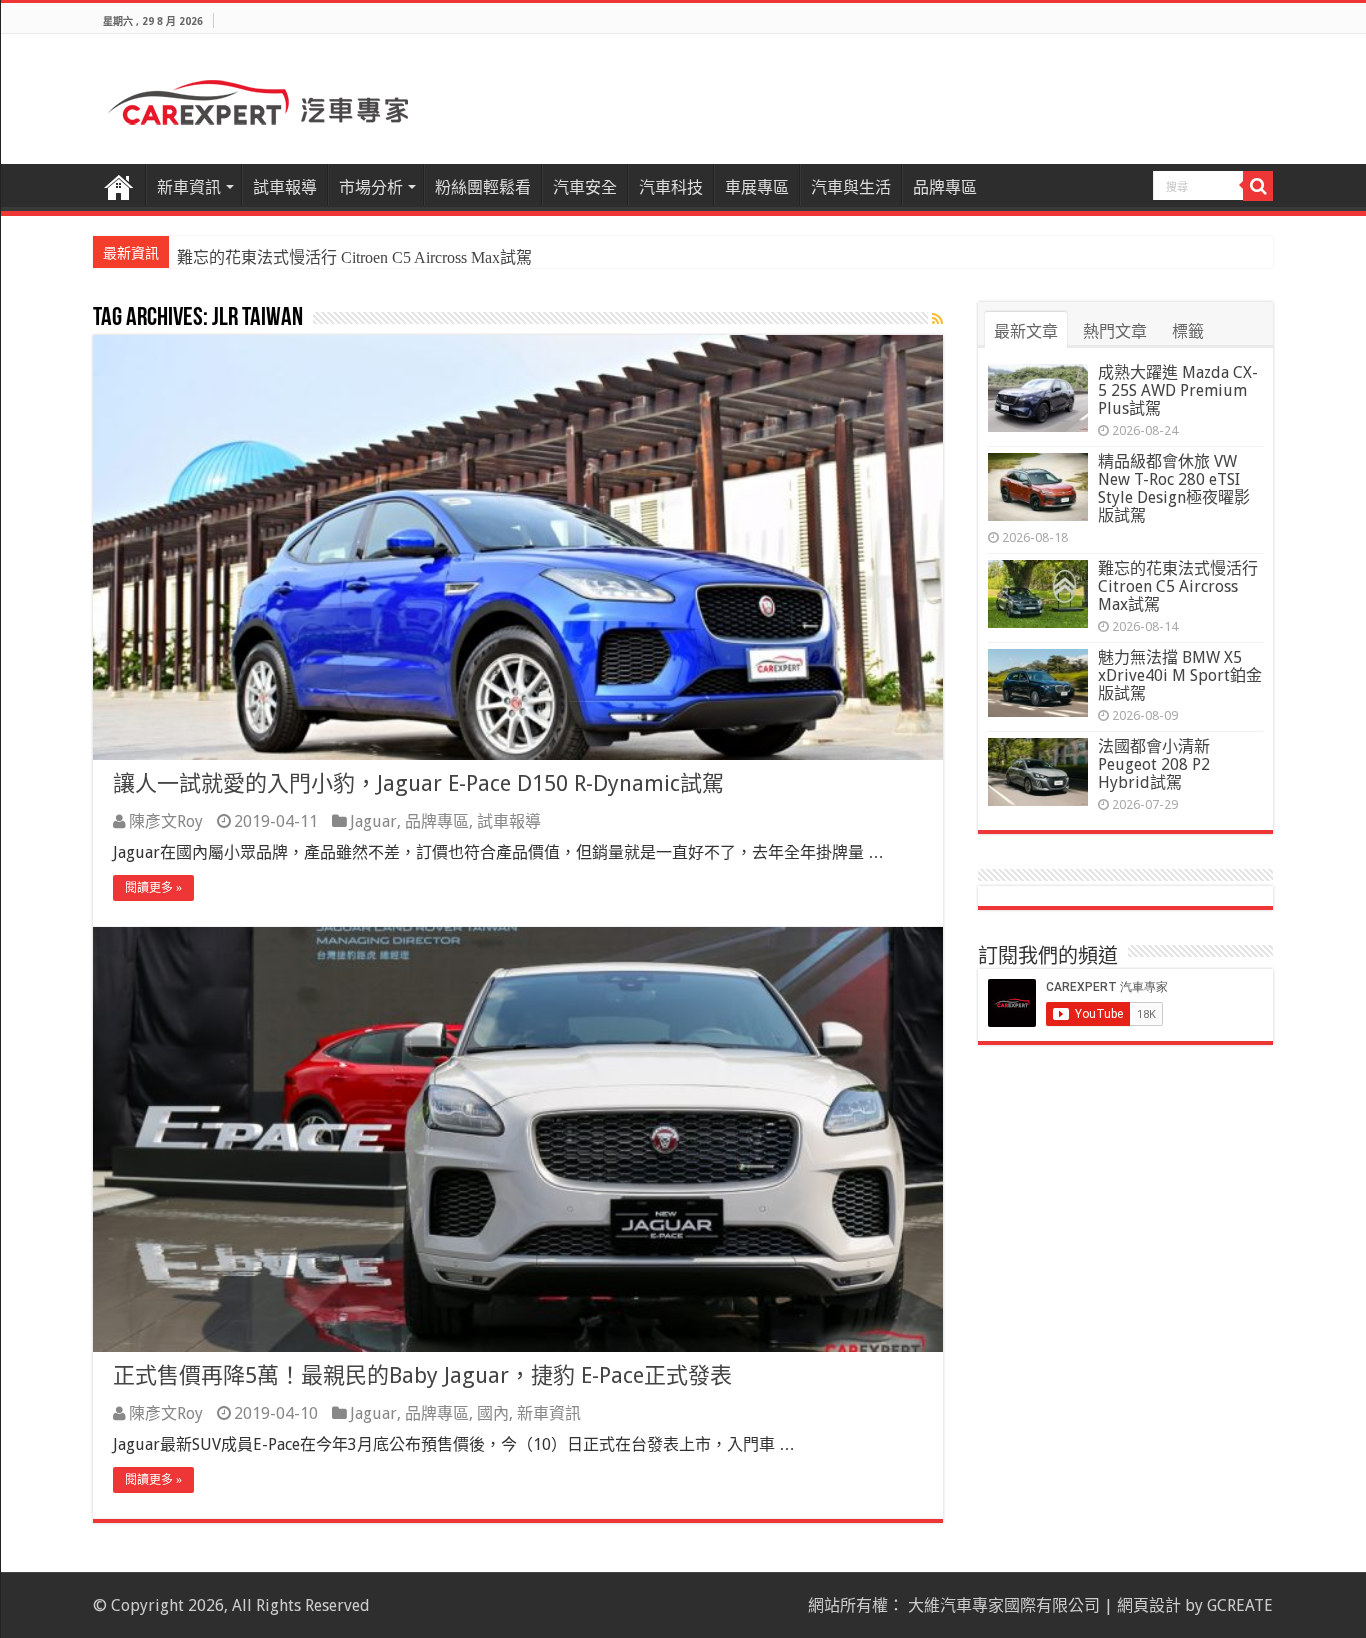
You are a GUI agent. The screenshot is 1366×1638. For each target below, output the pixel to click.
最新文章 (1026, 331)
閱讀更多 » (153, 888)
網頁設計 (1149, 1605)
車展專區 (757, 187)
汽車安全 (585, 187)
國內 (493, 1413)
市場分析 (371, 187)
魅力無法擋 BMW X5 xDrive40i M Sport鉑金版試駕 (1180, 675)
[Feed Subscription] (937, 319)
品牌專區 (945, 187)
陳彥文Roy (166, 821)
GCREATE (1240, 1605)
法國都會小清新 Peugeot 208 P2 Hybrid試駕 (1154, 764)
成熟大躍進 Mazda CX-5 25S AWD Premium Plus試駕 (1178, 390)
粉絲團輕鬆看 (483, 187)
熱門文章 (1115, 331)
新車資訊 (189, 187)
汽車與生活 (851, 187)
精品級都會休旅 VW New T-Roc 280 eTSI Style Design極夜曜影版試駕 (1174, 488)
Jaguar (373, 821)
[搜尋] (1258, 186)
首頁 (119, 185)
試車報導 (285, 187)
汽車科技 (671, 187)
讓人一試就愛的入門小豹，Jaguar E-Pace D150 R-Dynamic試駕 (418, 783)
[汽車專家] (258, 99)
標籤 (1188, 331)
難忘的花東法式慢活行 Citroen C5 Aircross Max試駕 (354, 257)
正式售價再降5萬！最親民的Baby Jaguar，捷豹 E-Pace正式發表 (422, 1375)
